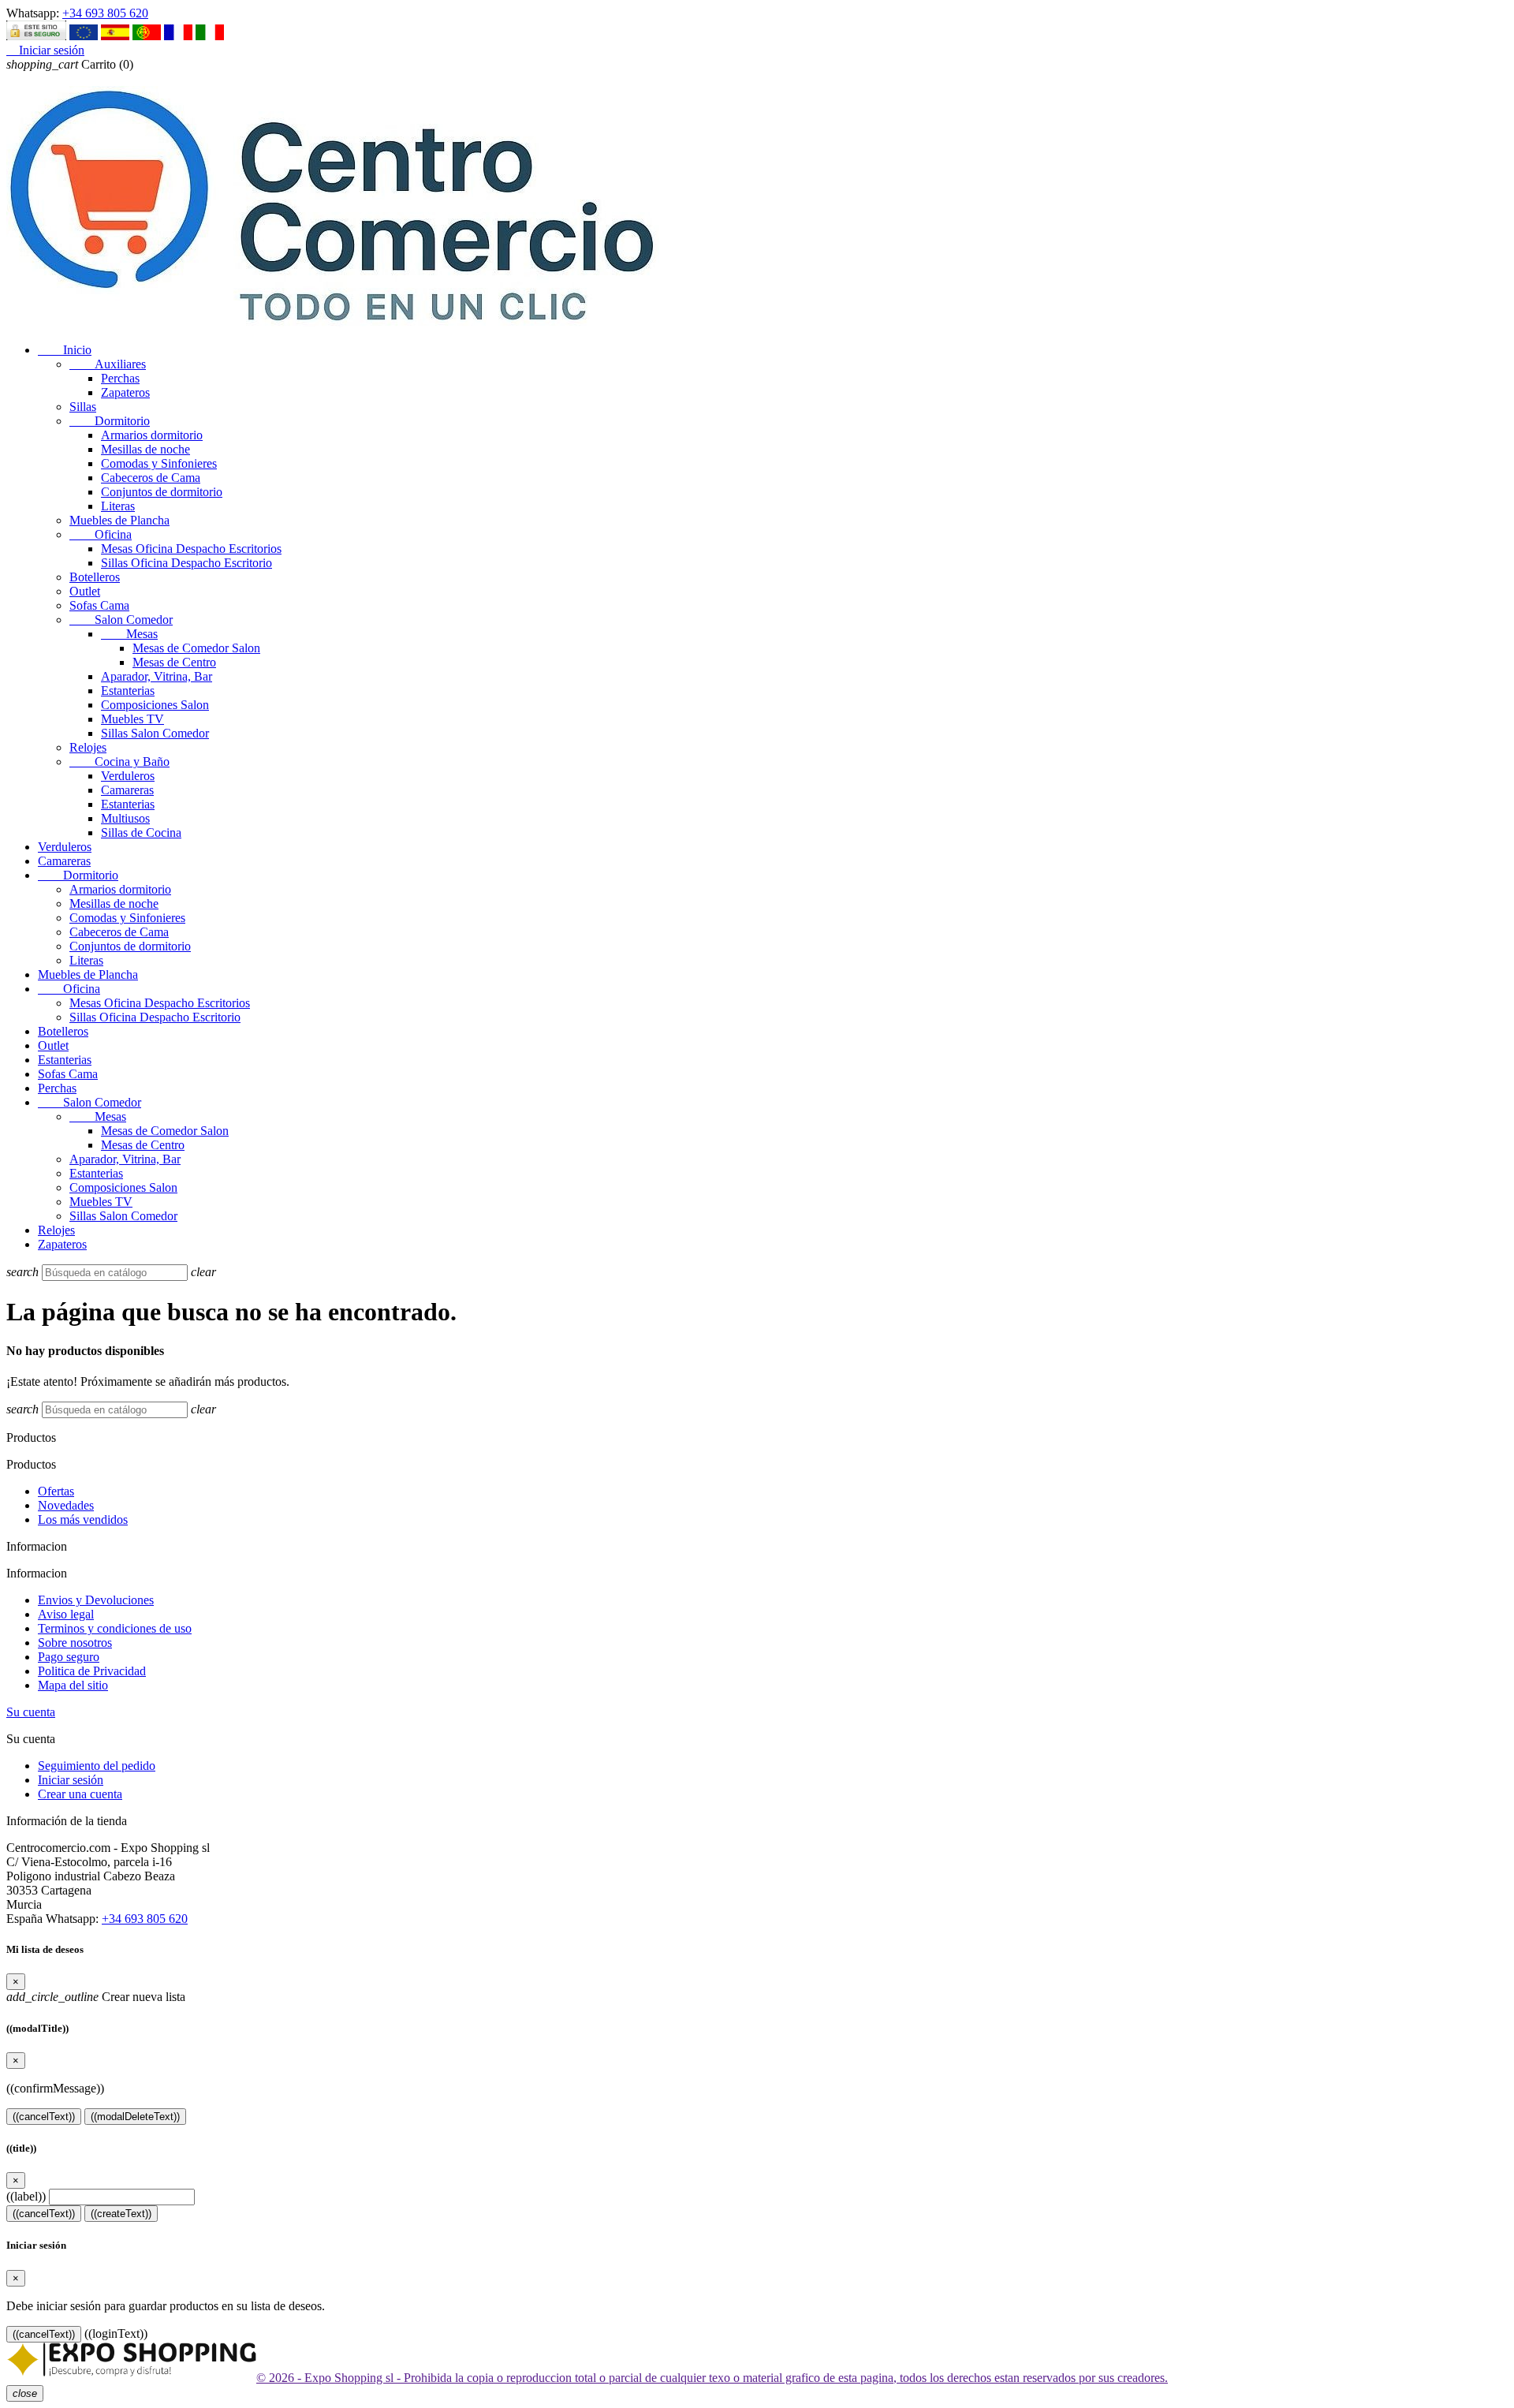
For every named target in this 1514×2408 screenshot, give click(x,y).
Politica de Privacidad (92, 1671)
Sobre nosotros (75, 1643)
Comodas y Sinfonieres (159, 463)
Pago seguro (69, 1657)
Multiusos (125, 818)
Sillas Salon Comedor (155, 733)
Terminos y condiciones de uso (115, 1628)
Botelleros (95, 577)
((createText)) (121, 2214)
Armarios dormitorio (152, 435)
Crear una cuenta (80, 1794)
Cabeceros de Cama (151, 478)
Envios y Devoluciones (96, 1600)
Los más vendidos (83, 1519)
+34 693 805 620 (105, 13)
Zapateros (125, 392)
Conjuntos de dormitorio (162, 492)
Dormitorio (110, 421)
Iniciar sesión (71, 1780)
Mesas (129, 634)
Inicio (65, 350)
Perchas (120, 378)
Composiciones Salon (155, 705)
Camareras (127, 790)
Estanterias (128, 691)
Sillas (83, 407)
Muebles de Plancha (119, 520)
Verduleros (128, 776)
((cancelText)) (44, 2117)
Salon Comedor (121, 620)
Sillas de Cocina (141, 833)
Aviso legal (66, 1614)
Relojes (88, 747)
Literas (118, 506)
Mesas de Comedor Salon (196, 648)
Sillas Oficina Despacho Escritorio (186, 563)
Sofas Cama (99, 605)
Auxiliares (108, 364)
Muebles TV (132, 719)
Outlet (85, 591)
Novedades (66, 1505)
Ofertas (56, 1491)
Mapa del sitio (73, 1685)
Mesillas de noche (145, 449)
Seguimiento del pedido (97, 1766)
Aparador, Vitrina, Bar (157, 676)
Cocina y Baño (119, 762)
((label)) (26, 2196)
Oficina (101, 534)
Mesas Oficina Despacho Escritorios (191, 549)
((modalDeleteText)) (135, 2117)
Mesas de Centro (174, 662)
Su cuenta (31, 1712)
